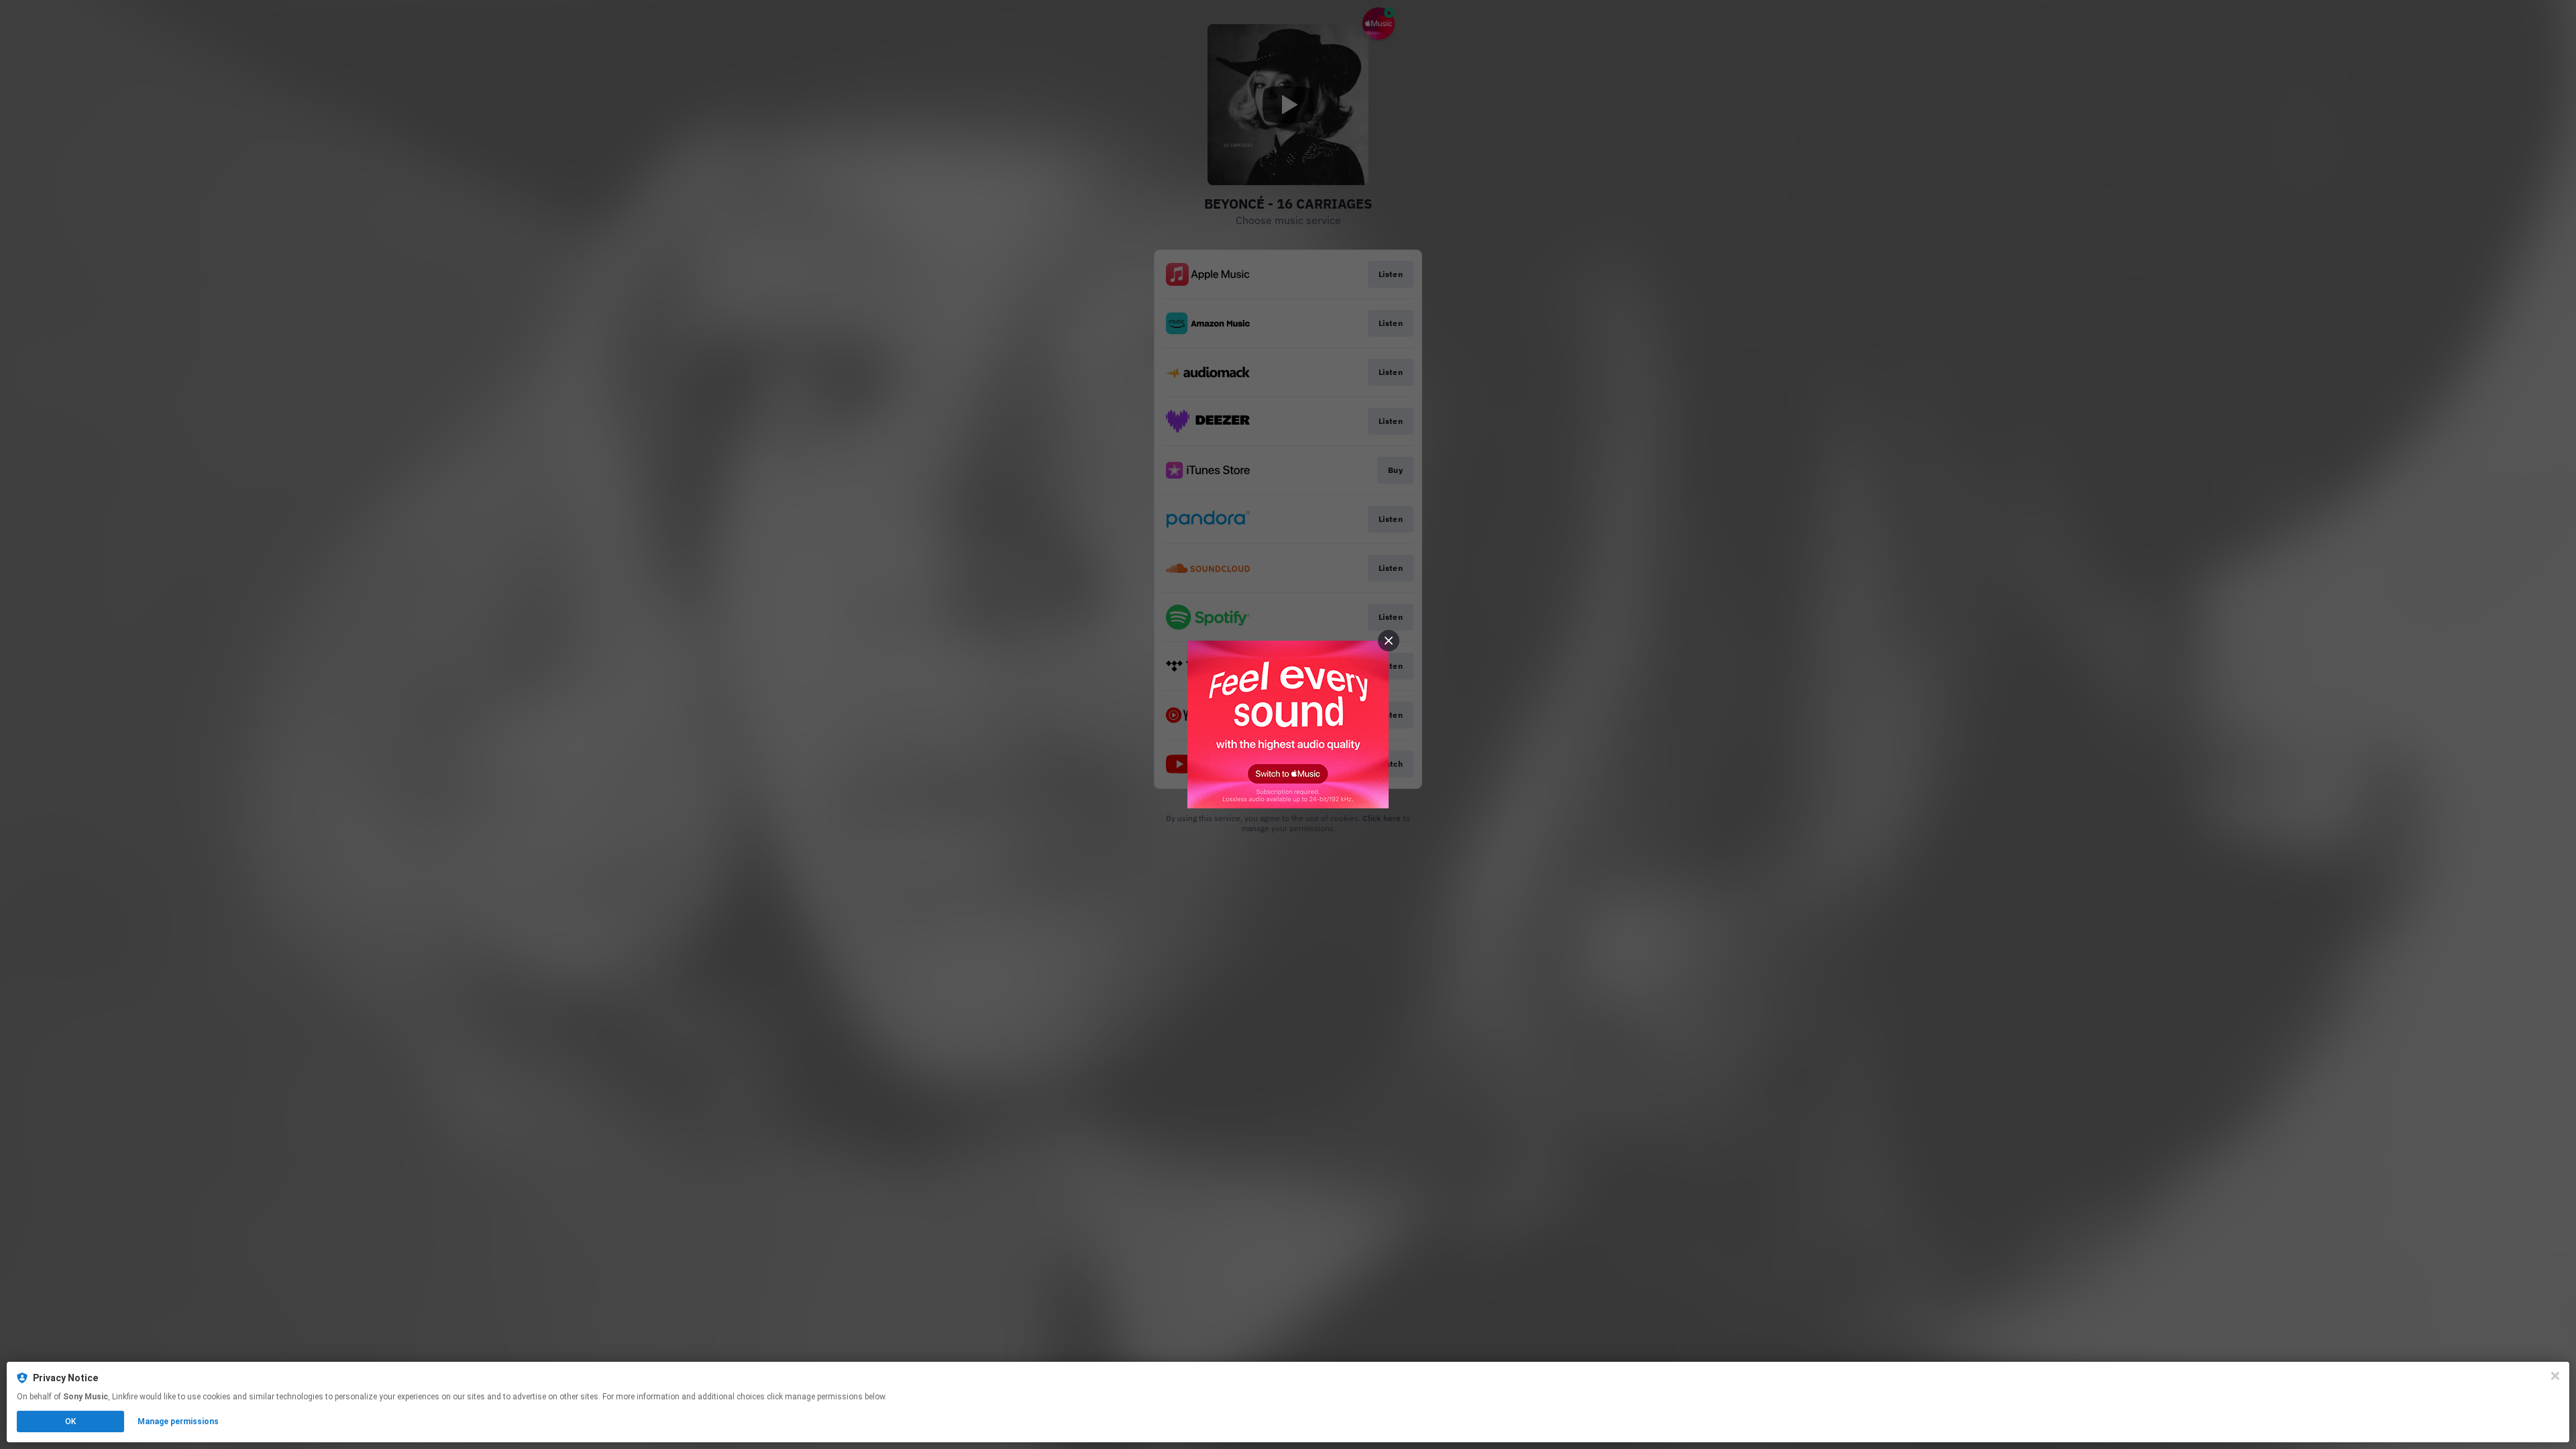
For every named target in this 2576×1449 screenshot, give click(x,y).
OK (70, 1421)
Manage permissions (178, 1421)
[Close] (2555, 1376)
